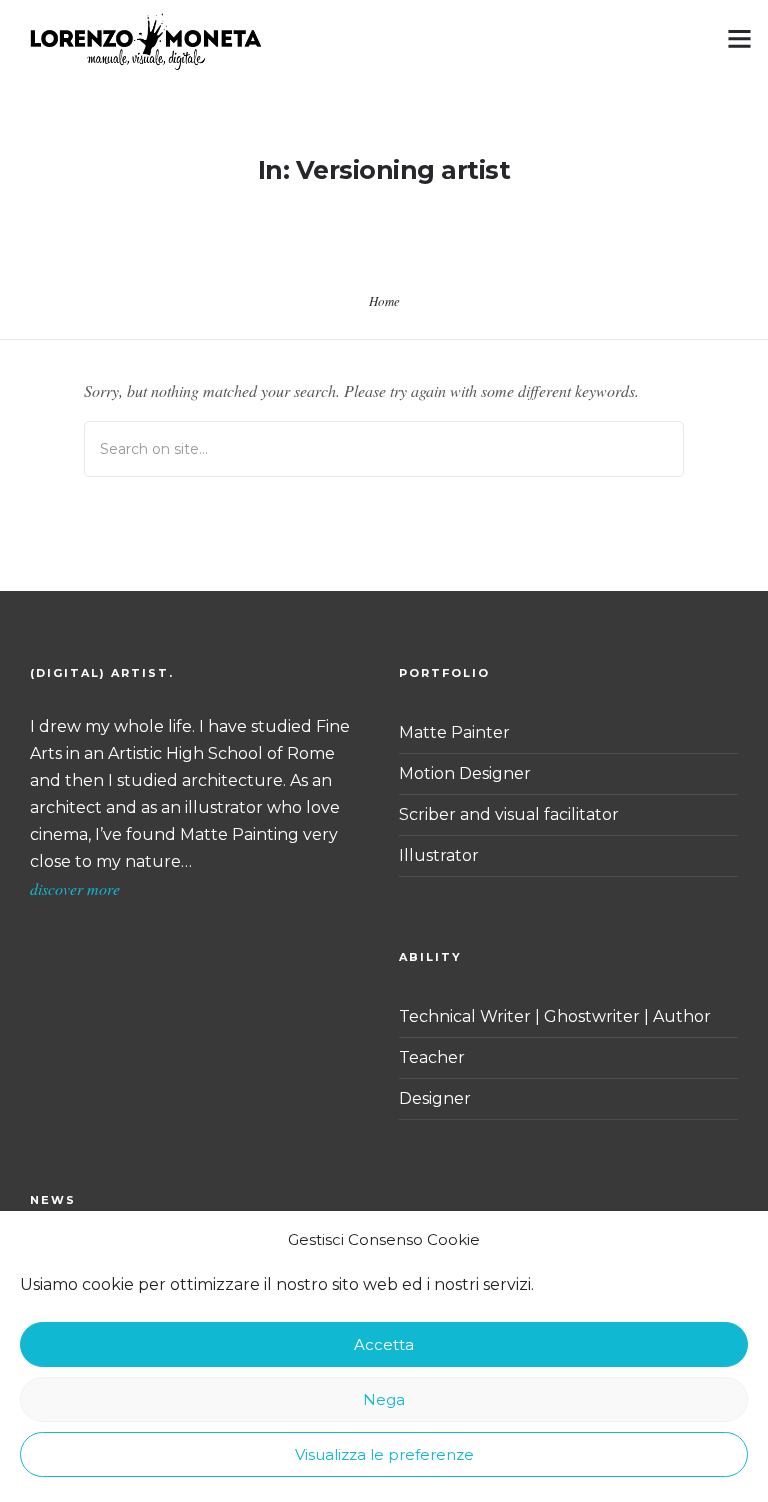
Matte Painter (454, 732)
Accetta (384, 1344)
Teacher (432, 1057)
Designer (435, 1098)
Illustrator (439, 855)
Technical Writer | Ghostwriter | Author (555, 1016)
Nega (384, 1399)
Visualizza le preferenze (384, 1454)
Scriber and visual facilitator (509, 814)
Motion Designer (465, 773)
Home (384, 301)
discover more (75, 888)
